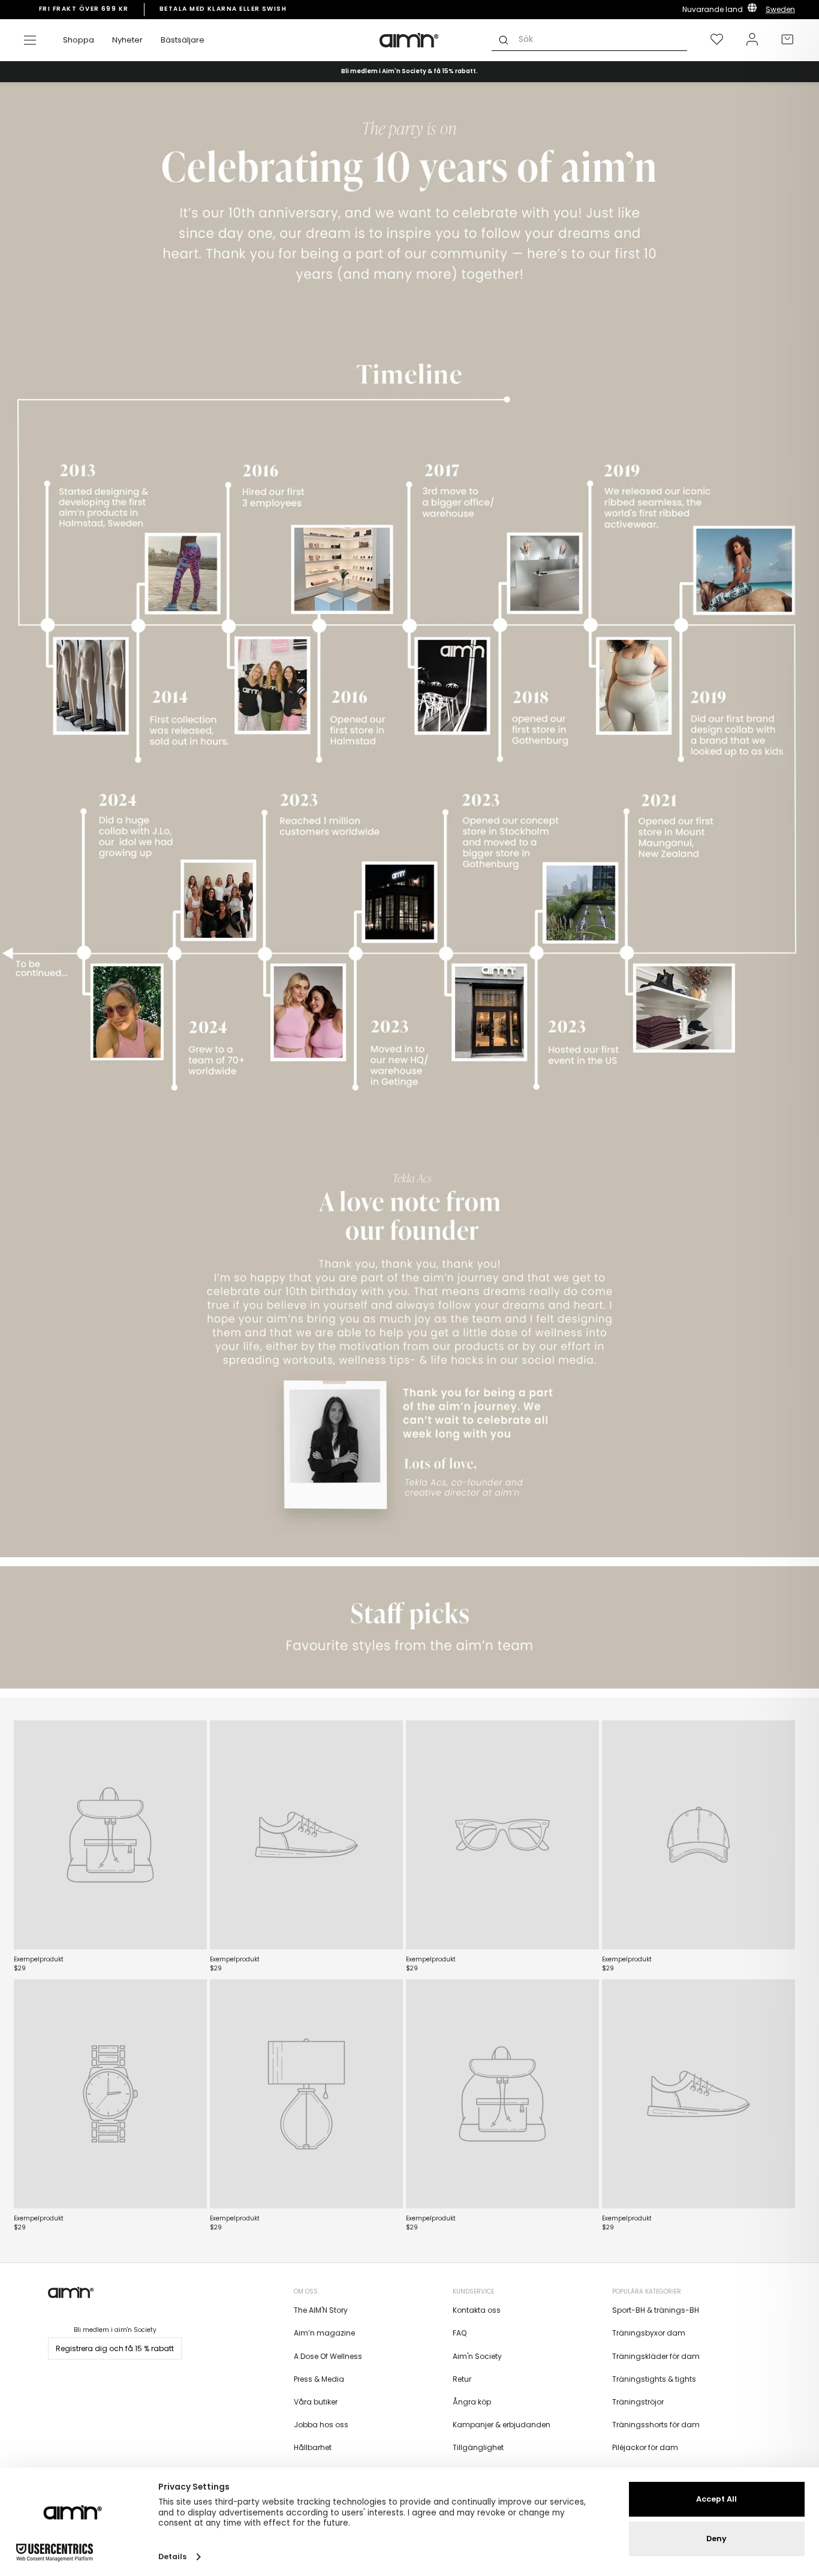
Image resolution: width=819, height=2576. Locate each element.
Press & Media (319, 2379)
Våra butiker (316, 2402)
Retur (462, 2379)
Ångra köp (472, 2402)
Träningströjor (638, 2402)
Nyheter (127, 40)
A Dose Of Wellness (328, 2356)
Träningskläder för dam (656, 2356)
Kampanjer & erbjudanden (502, 2425)
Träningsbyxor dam (649, 2333)
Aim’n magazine (324, 2333)
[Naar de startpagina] (409, 40)
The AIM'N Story (321, 2310)
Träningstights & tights (654, 2379)
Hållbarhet (313, 2447)
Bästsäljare (183, 40)
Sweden (780, 9)
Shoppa (79, 40)
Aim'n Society (477, 2356)
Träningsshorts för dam (656, 2425)
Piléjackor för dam (645, 2447)
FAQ (460, 2333)
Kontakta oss (477, 2310)
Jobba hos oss (321, 2425)
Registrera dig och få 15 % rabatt (115, 2348)
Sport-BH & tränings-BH (656, 2310)
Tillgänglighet (478, 2447)
